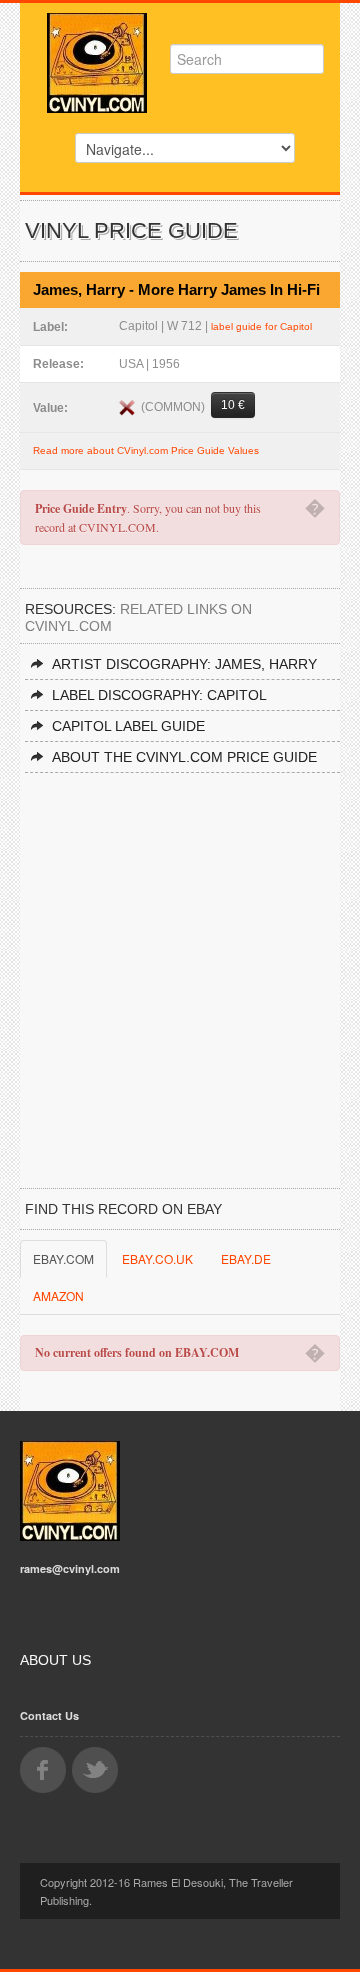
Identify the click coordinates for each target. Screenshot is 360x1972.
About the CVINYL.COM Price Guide (184, 757)
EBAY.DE (246, 1258)
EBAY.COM (63, 1258)
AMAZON (58, 1295)
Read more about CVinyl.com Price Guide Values (146, 450)
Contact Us (49, 1715)
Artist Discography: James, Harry (184, 664)
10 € (233, 405)
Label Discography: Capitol (159, 695)
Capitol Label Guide (128, 726)
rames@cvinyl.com (70, 1568)
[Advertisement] (180, 963)
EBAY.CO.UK (157, 1258)
